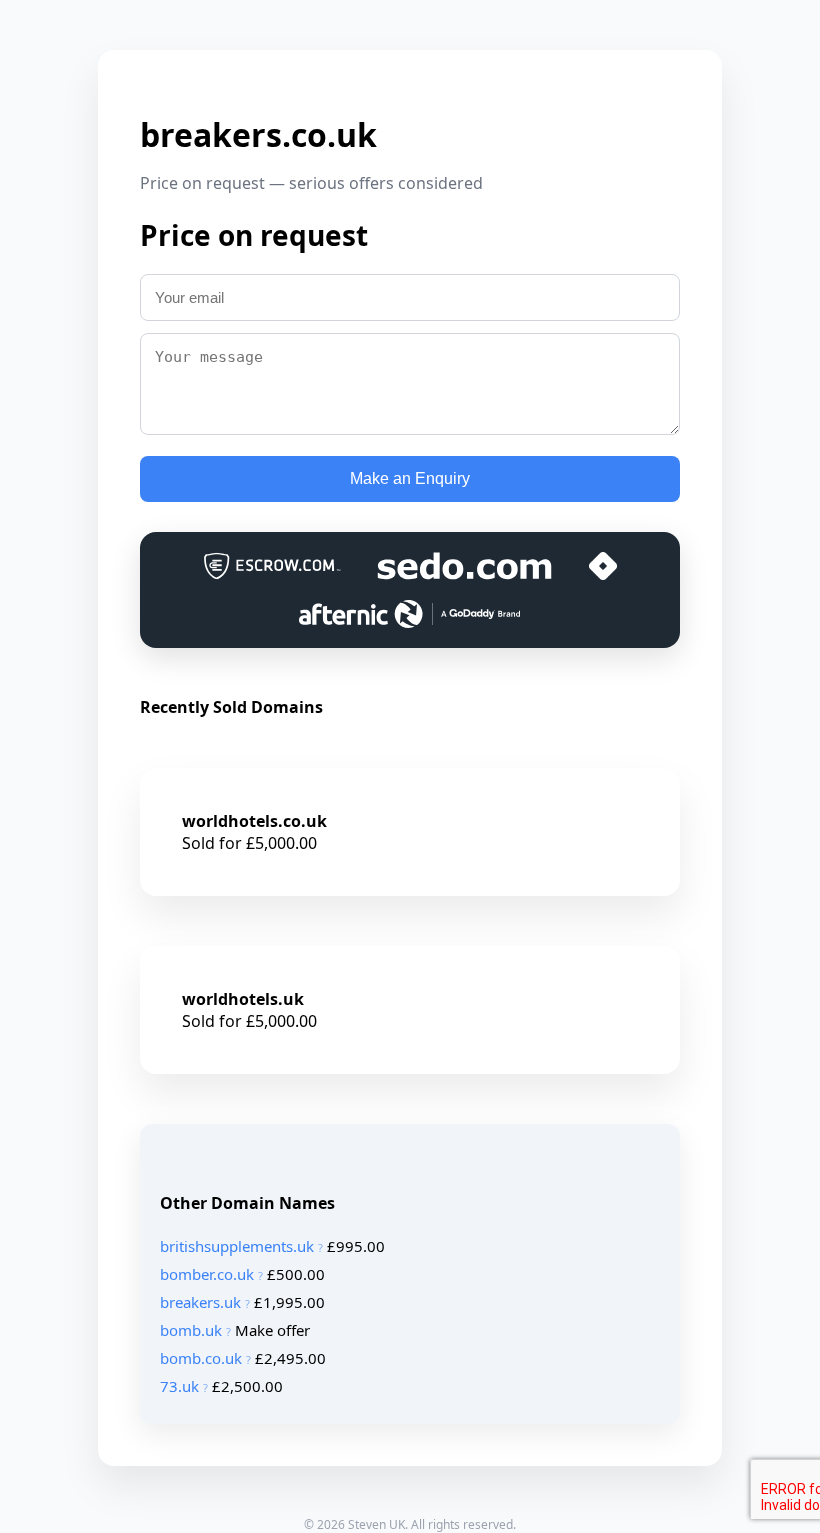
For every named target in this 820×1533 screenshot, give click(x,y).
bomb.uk (191, 1330)
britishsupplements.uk (237, 1246)
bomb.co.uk (201, 1358)
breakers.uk (200, 1302)
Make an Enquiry (410, 478)
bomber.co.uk (207, 1274)
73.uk (179, 1386)
